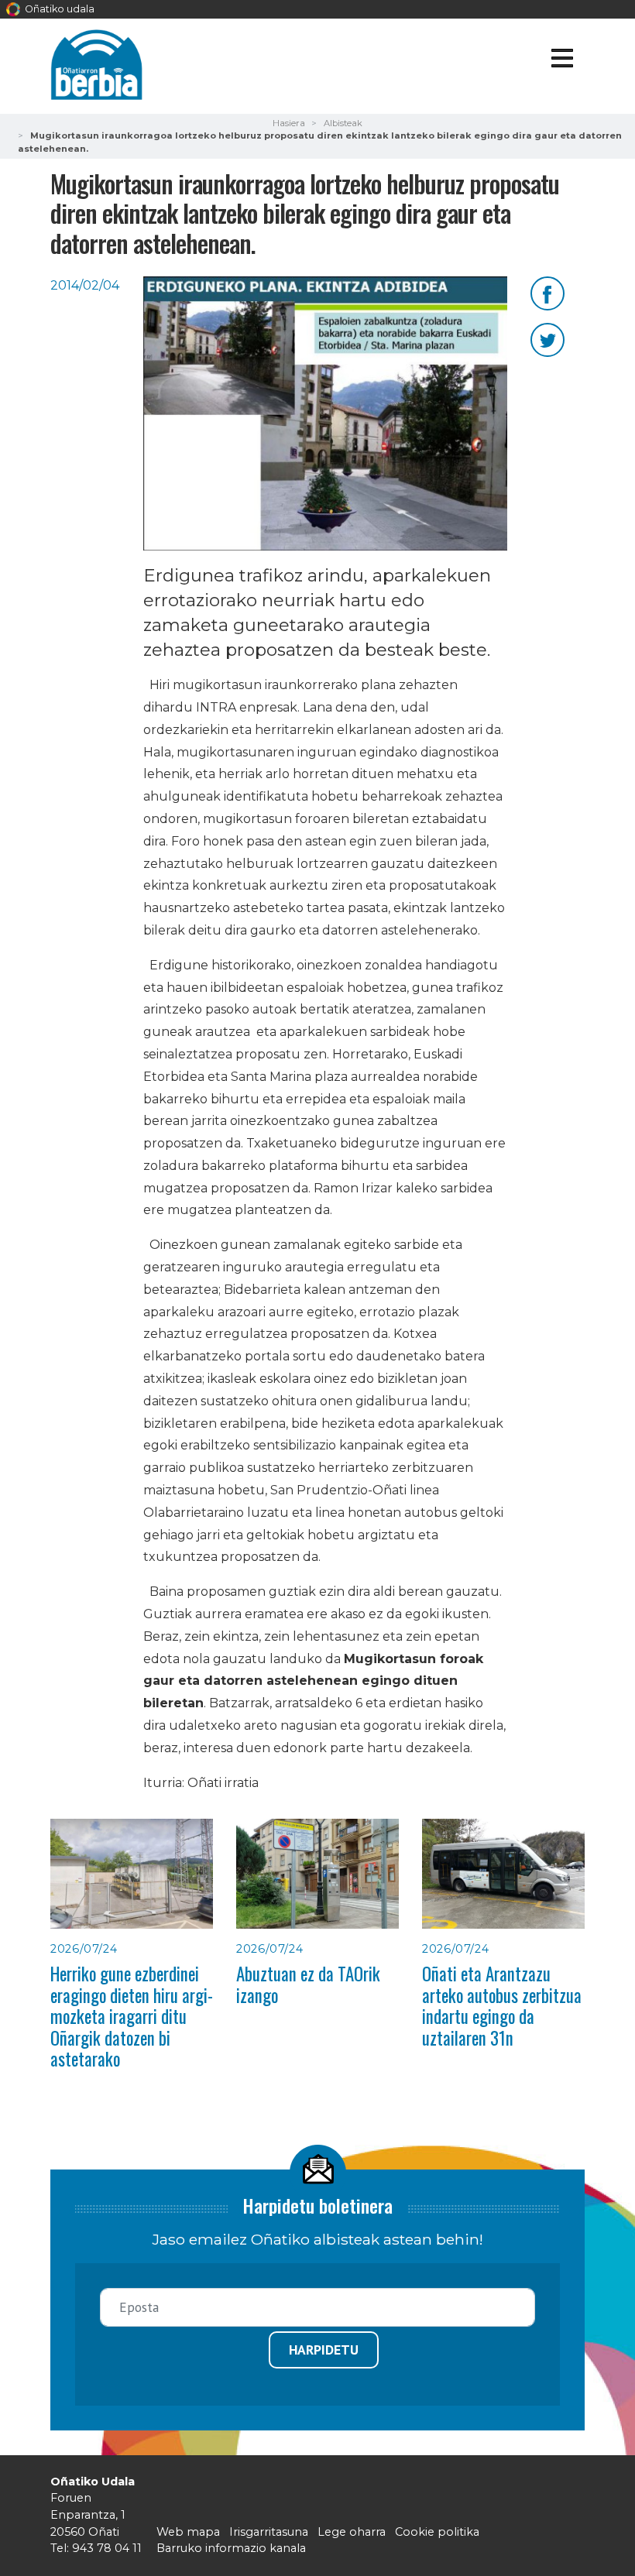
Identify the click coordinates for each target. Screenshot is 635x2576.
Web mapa (188, 2532)
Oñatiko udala (58, 9)
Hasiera (289, 123)
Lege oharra (352, 2532)
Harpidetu (324, 2350)
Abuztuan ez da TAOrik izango (308, 1984)
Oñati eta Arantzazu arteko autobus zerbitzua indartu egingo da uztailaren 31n (502, 2005)
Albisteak (343, 123)
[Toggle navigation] (562, 61)
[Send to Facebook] (547, 292)
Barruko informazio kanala (231, 2548)
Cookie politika (437, 2532)
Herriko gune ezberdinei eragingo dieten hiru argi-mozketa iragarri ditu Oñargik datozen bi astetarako (132, 2016)
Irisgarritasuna (269, 2532)
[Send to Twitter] (547, 339)
